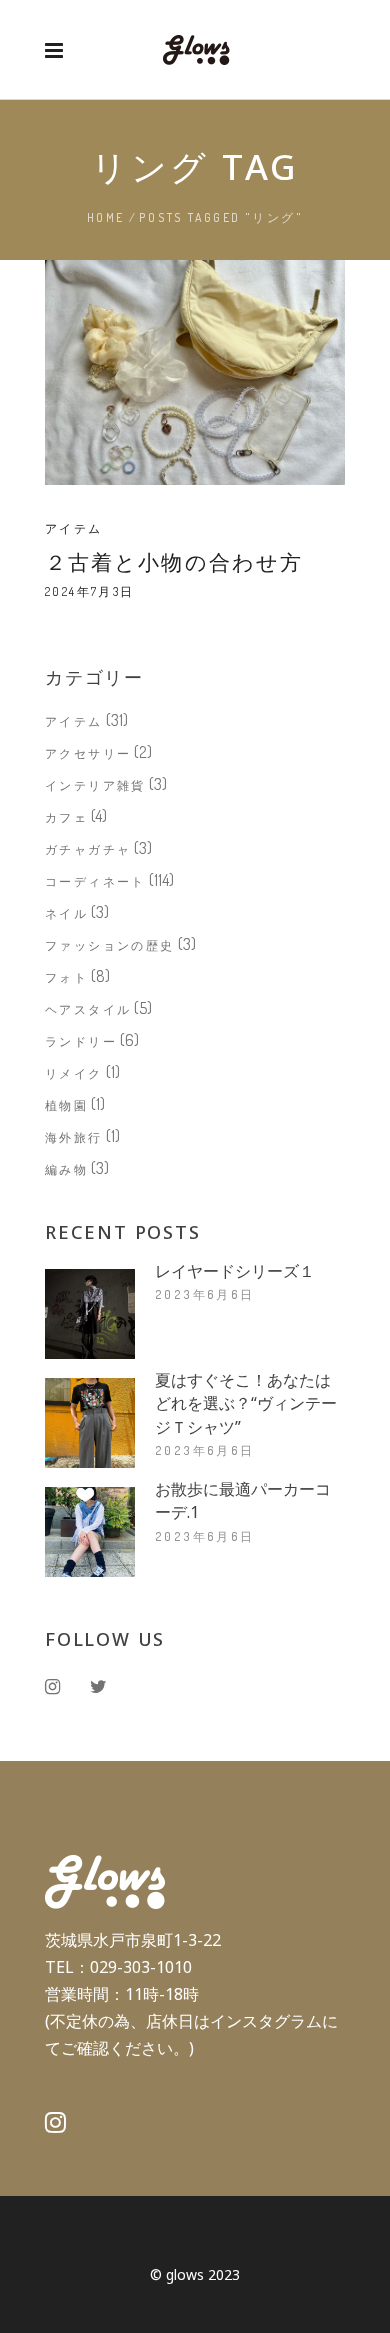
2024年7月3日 (90, 591)
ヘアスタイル (88, 1009)
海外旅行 (74, 1137)
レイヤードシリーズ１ (235, 1271)
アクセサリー (88, 753)
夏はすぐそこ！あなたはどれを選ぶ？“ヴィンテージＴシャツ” (246, 1403)
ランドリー (81, 1041)
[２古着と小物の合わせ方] (195, 372)
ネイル (66, 913)
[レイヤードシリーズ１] (90, 1314)
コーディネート (95, 881)
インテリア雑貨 (95, 785)
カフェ (66, 817)
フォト (66, 977)
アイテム (74, 528)
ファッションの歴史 (110, 945)
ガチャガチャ (88, 849)
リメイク (74, 1073)
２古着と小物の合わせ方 (174, 562)
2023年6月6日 (205, 1294)
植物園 (66, 1105)
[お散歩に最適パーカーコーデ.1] (90, 1532)
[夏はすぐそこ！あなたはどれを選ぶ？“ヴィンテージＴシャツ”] (90, 1423)
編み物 (66, 1169)
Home (106, 217)
